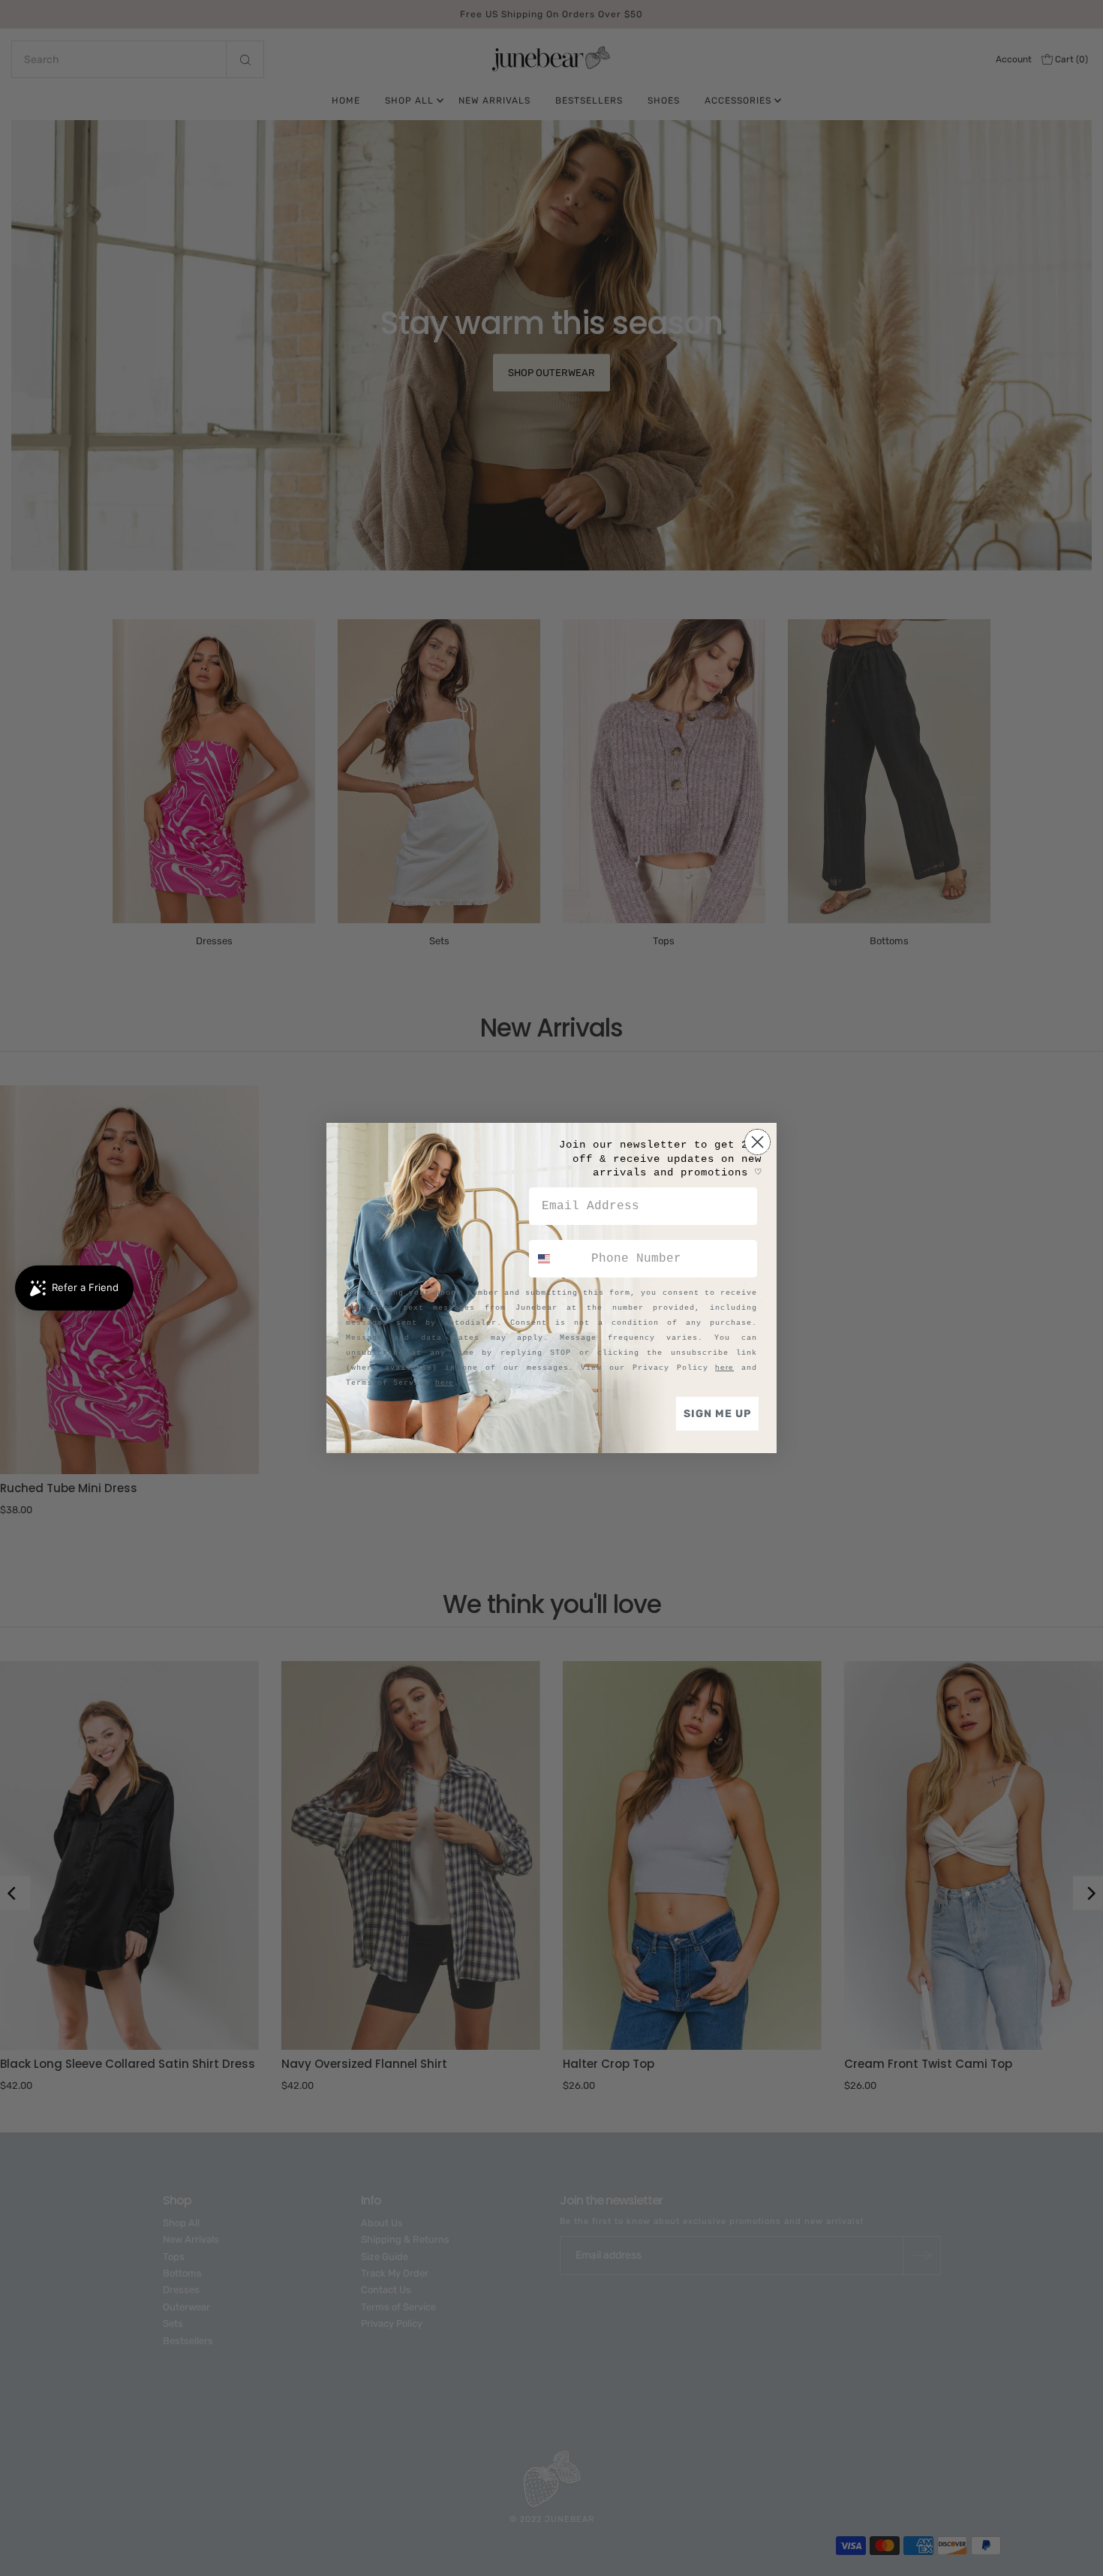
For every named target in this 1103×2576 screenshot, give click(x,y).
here (724, 1367)
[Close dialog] (757, 1142)
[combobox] (557, 1259)
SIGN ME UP (717, 1414)
